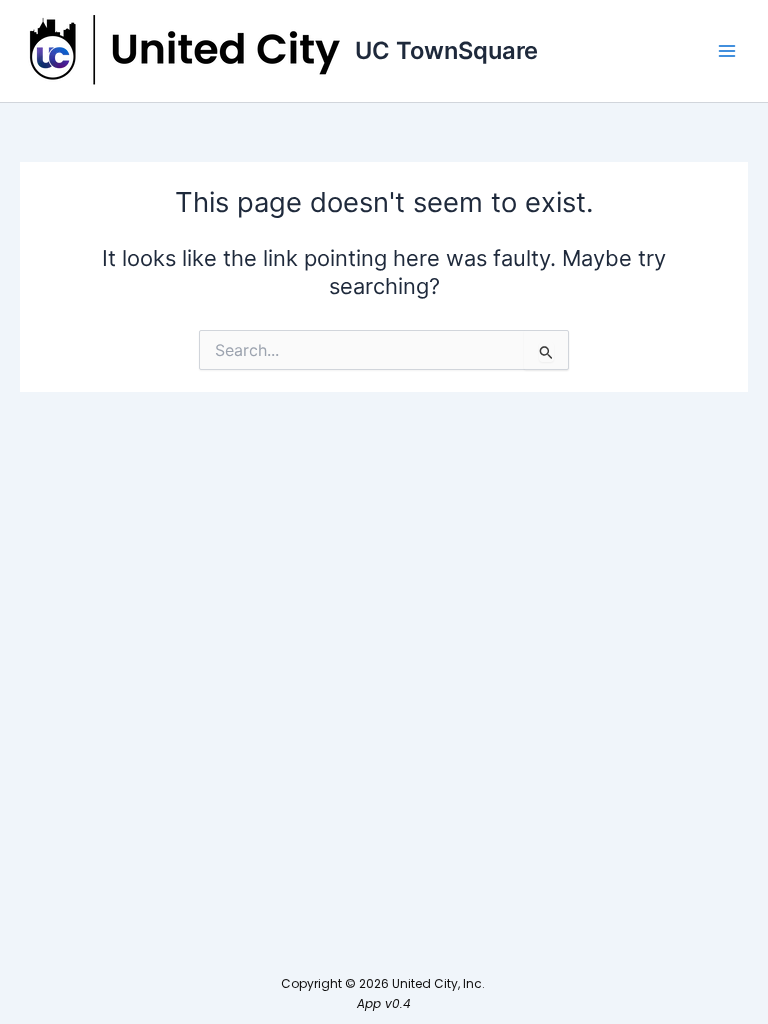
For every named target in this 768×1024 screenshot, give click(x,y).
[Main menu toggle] (727, 51)
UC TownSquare (446, 50)
